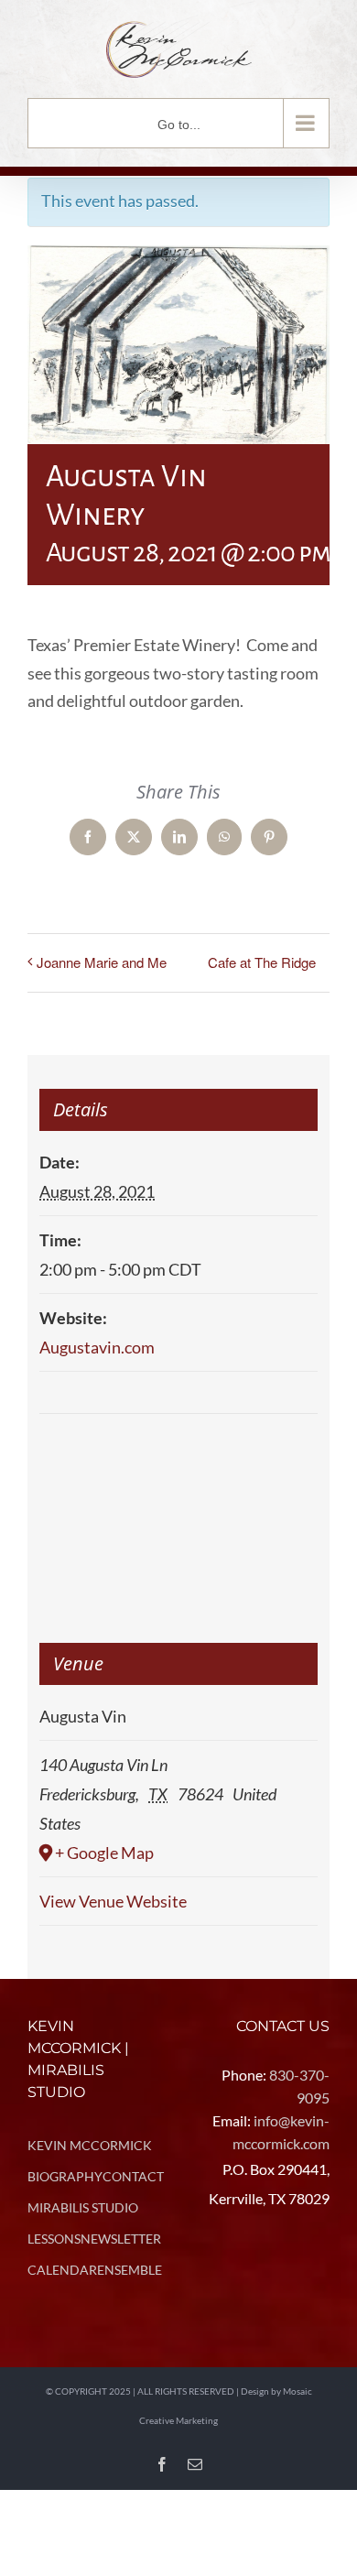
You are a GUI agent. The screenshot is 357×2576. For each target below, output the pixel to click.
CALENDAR (62, 2270)
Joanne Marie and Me (102, 962)
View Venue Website (113, 1901)
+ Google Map (104, 1853)
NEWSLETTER (121, 2239)
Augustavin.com (97, 1347)
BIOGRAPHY (65, 2176)
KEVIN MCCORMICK (90, 2145)
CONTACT (133, 2176)
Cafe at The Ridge (262, 962)
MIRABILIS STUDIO (83, 2207)
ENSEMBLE (130, 2270)
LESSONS (54, 2239)
